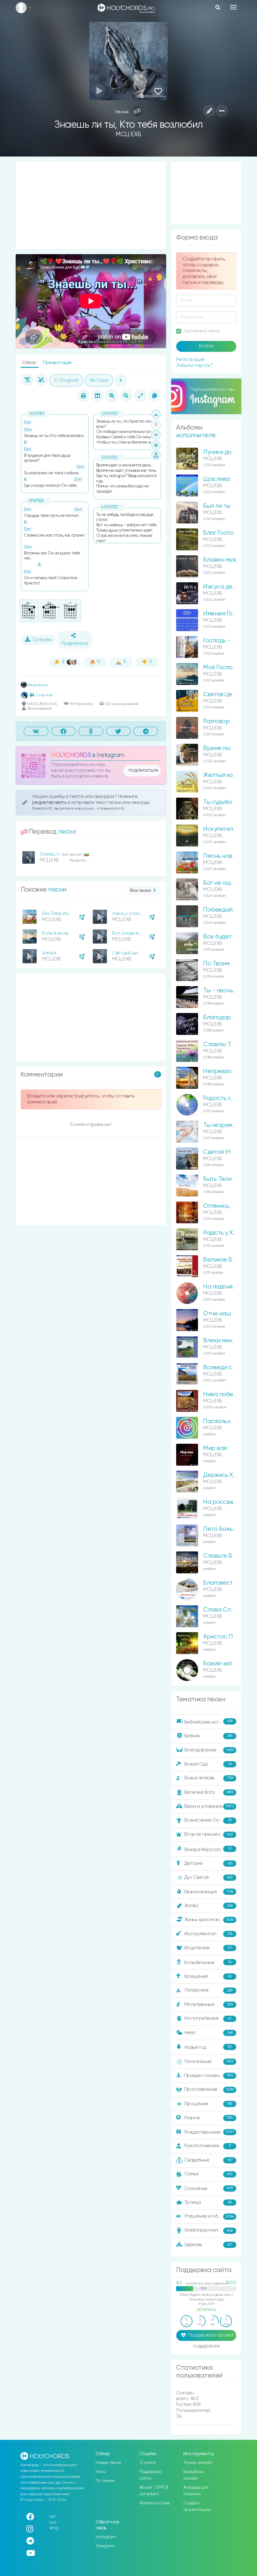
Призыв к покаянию (209, 2075)
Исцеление (208, 1948)
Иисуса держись (226, 587)
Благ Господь (222, 533)
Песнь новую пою (228, 856)
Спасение (209, 2188)
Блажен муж (220, 560)
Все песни (141, 891)
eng (54, 2528)
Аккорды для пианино (196, 2491)
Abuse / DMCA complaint (154, 2491)
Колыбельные (208, 1963)
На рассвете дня (227, 1502)
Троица (208, 2202)
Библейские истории (208, 1722)
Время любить (223, 748)
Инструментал (208, 1934)
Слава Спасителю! (230, 1610)
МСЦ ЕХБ (128, 134)
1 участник (44, 695)
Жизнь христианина (209, 1920)
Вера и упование (209, 1806)
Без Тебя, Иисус (59, 914)
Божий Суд (208, 1764)
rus (53, 2522)
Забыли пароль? (194, 365)
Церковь (208, 2245)
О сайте (148, 2463)
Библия (208, 1736)
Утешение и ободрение (211, 2216)
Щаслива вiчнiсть (227, 479)
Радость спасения (229, 1098)
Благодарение (209, 1750)
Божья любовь (209, 1778)
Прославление (209, 2089)
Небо (208, 2033)
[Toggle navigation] (233, 7)
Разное (209, 2118)
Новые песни (108, 2463)
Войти (206, 346)
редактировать (50, 802)
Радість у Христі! (226, 1233)
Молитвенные (209, 2005)
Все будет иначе (227, 937)
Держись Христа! (227, 1475)
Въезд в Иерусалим (208, 1849)
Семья (209, 2174)
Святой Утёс (221, 1152)
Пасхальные (209, 2062)
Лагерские (208, 1990)
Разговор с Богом (228, 721)
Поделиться (75, 644)
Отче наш (217, 1314)
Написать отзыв (155, 2503)
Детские (208, 1863)
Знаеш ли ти (54, 854)
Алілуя (49, 953)
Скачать (42, 640)
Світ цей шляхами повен (139, 953)
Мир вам (215, 1448)
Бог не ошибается (228, 883)
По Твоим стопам (227, 964)
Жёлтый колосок (226, 775)
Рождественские (209, 2132)
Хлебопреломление (208, 2230)
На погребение (208, 2019)
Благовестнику (224, 1583)
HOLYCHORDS (71, 755)
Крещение (208, 1976)
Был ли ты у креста (230, 506)
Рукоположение (208, 2146)
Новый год (208, 2047)
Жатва (208, 1906)
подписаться (143, 770)
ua (52, 2516)
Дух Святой (208, 1877)
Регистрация (190, 360)
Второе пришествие (209, 1834)
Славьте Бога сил (228, 1556)
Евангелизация (209, 1892)
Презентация (57, 363)
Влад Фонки (37, 685)
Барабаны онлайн (194, 2475)
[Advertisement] (91, 205)
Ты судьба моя (223, 802)
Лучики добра (223, 452)
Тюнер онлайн (198, 2463)
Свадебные (209, 2160)
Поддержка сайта (151, 2475)
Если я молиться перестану (72, 933)
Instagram (106, 2537)
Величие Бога (209, 1792)
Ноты (100, 2472)
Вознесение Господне (209, 1820)
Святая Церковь (226, 694)
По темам (105, 2481)
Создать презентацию (197, 2506)
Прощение (208, 2104)
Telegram (105, 2546)
